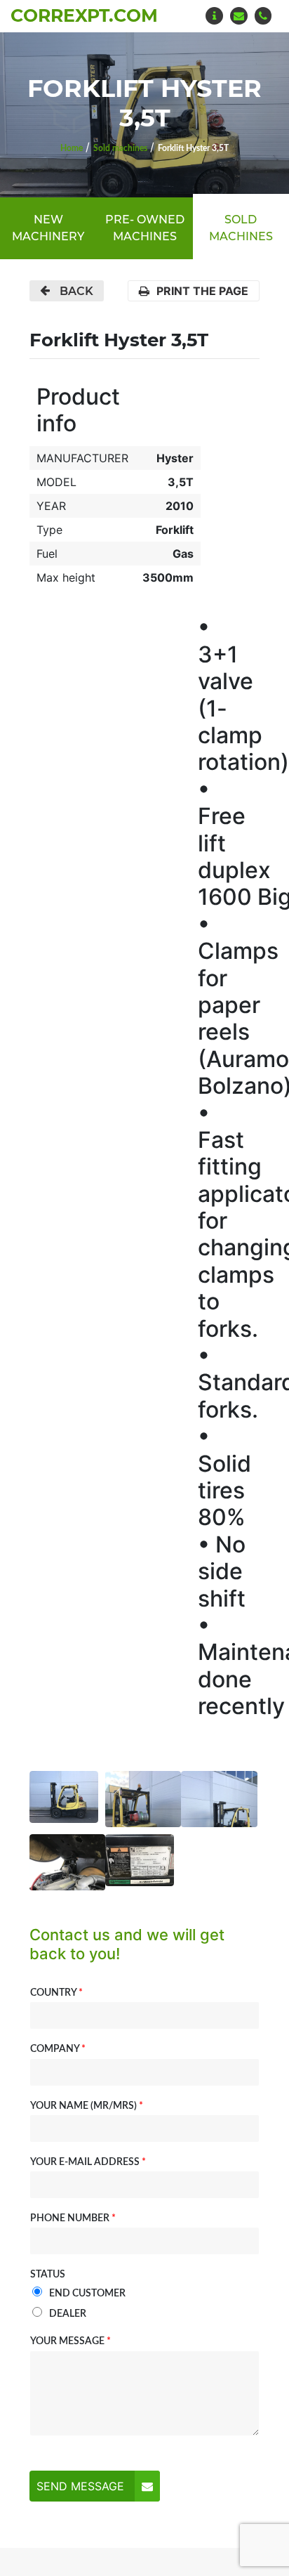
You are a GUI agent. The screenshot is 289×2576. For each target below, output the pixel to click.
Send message (80, 2486)
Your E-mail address (88, 2162)
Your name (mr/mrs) (87, 2106)
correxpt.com (84, 15)
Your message (70, 2341)
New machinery (48, 228)
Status (48, 2275)
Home (72, 148)
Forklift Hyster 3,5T (193, 148)
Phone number (73, 2218)
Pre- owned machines (145, 228)
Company (58, 2049)
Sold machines (120, 148)
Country (56, 1993)
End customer (87, 2294)
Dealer (68, 2314)
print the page (202, 291)
